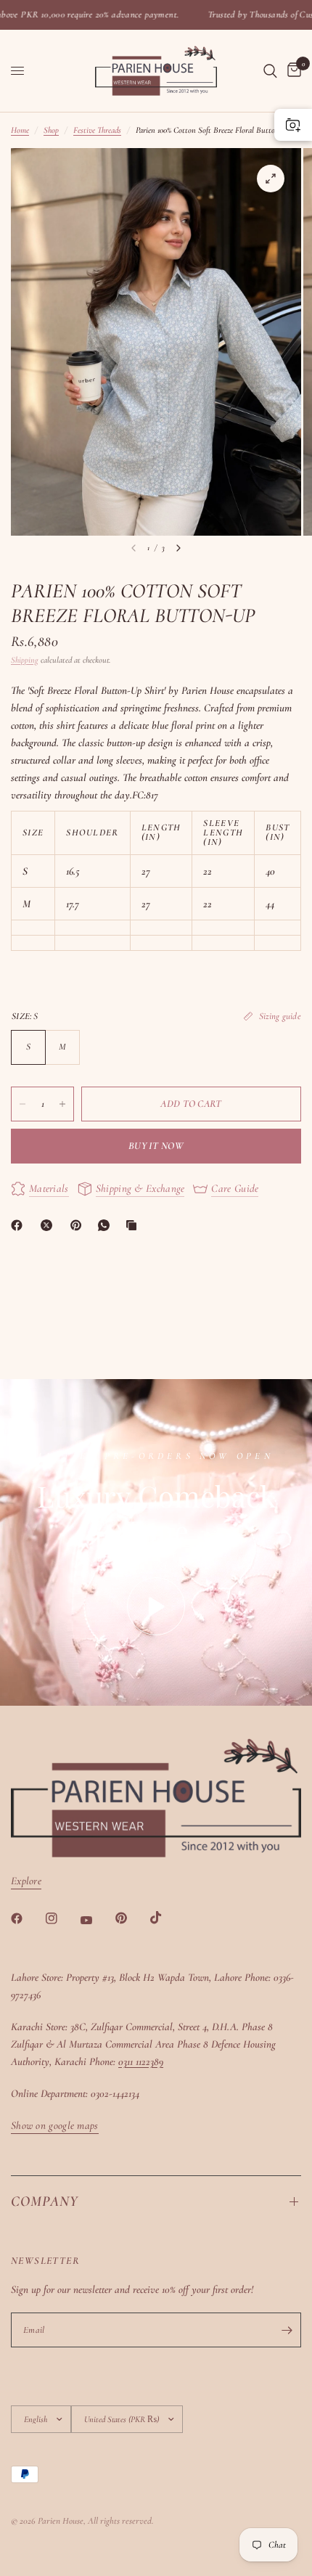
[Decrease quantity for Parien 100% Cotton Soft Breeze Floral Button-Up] (22, 1104)
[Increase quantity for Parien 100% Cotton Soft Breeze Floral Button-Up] (62, 1104)
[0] (292, 71)
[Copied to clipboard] (134, 1225)
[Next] (178, 548)
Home (20, 130)
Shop (51, 130)
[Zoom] (271, 179)
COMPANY (45, 2201)
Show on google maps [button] (55, 2126)
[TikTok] (166, 1918)
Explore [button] (26, 1881)
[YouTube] (97, 1920)
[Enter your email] (287, 2330)
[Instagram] (62, 1918)
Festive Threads (97, 130)
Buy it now (156, 1146)
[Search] (270, 71)
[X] (49, 1225)
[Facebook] (20, 1225)
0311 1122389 (141, 2061)
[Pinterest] (79, 1225)
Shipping (25, 660)
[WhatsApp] (107, 1225)
